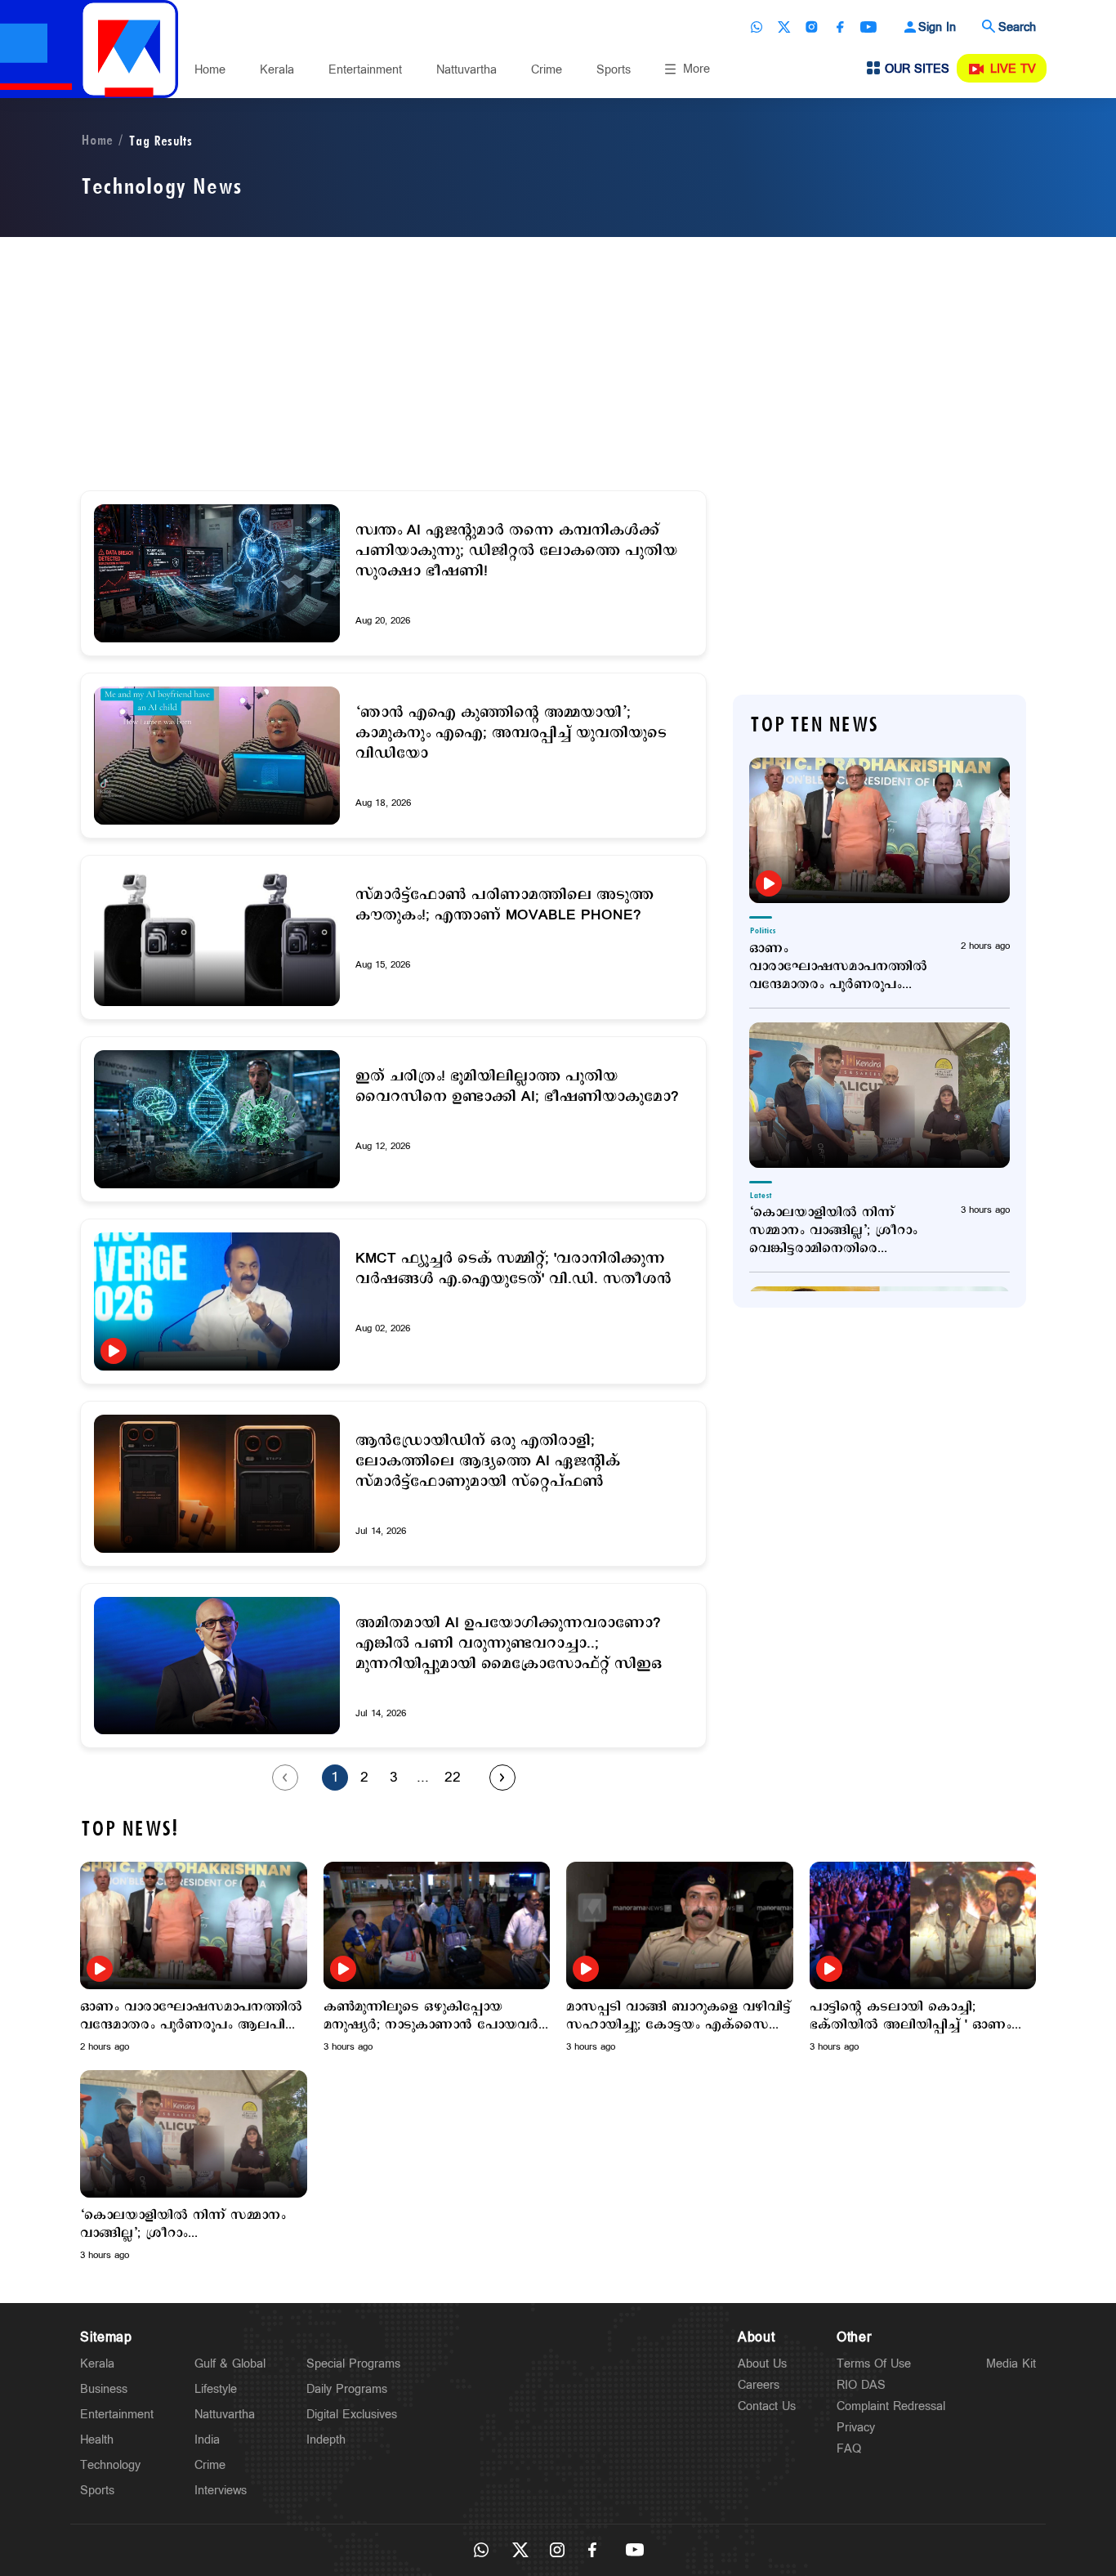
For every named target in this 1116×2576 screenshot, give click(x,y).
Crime (547, 70)
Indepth (326, 2440)
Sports (614, 70)
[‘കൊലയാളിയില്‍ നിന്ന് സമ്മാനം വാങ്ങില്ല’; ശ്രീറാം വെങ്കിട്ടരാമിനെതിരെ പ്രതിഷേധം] (879, 1095)
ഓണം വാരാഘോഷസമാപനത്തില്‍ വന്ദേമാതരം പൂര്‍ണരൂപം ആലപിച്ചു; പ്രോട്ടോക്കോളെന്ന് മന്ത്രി (838, 967)
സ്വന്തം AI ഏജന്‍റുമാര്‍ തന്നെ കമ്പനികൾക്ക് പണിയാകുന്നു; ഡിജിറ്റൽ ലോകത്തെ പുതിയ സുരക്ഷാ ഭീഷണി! (516, 551)
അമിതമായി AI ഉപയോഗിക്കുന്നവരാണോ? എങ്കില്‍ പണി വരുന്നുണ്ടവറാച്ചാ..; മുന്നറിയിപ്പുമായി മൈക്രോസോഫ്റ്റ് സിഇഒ (509, 1644)
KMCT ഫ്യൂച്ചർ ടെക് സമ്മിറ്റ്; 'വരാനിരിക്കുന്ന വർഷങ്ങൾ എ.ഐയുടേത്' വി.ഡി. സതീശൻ (513, 1269)
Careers (759, 2385)
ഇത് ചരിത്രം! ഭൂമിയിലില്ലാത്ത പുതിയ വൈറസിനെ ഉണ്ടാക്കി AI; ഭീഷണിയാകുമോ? (517, 1087)
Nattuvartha (466, 70)
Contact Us (767, 2406)
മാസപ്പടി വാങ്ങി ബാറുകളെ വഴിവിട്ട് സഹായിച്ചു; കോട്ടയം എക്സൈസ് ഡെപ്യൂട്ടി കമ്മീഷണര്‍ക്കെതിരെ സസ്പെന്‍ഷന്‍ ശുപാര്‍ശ (679, 2016)
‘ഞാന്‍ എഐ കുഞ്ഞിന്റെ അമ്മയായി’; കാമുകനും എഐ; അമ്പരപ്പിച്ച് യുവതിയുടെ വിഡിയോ (511, 733)
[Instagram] (812, 27)
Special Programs (353, 2364)
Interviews (221, 2491)
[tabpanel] (194, 1958)
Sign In (937, 27)
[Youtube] (868, 27)
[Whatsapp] (757, 27)
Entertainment (365, 70)
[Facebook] (840, 27)
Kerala (277, 70)
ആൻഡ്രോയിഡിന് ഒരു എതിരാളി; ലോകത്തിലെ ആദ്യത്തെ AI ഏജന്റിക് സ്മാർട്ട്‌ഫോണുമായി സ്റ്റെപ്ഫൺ (488, 1462)
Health (97, 2440)
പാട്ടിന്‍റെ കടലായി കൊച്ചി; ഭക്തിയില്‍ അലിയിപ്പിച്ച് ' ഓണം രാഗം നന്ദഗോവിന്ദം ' (911, 2016)
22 (453, 1778)
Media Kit (1011, 2364)
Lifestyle (216, 2389)
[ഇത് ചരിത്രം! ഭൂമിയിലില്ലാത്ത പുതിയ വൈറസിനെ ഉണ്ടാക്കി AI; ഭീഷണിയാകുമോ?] (217, 1119)
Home (210, 70)
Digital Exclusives (352, 2415)
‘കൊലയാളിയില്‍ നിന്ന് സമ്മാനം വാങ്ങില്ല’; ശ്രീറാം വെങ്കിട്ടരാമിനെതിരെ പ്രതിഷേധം (833, 1231)
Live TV (1013, 69)
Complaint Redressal (891, 2406)
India (207, 2440)
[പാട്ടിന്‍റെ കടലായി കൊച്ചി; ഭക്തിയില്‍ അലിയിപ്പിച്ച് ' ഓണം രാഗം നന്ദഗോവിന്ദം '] (923, 1925)
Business (104, 2389)
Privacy (856, 2428)
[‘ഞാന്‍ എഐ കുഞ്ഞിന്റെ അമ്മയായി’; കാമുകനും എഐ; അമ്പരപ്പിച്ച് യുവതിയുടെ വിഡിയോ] (217, 756)
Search (1017, 27)
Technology (110, 2465)
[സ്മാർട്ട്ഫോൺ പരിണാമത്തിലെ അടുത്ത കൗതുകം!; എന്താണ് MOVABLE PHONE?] (217, 938)
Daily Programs (347, 2389)
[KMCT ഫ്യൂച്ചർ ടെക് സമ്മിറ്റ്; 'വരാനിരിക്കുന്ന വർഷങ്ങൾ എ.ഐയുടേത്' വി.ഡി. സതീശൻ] (217, 1301)
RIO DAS (861, 2385)
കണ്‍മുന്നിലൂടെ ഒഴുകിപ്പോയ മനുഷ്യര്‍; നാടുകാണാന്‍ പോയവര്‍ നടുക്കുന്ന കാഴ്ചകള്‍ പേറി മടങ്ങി (431, 2016)
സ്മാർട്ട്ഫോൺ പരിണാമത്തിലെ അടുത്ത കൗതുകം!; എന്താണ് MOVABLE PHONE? (504, 906)
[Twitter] (784, 27)
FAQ (849, 2449)
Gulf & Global (230, 2364)
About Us (762, 2364)
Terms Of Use (874, 2364)
